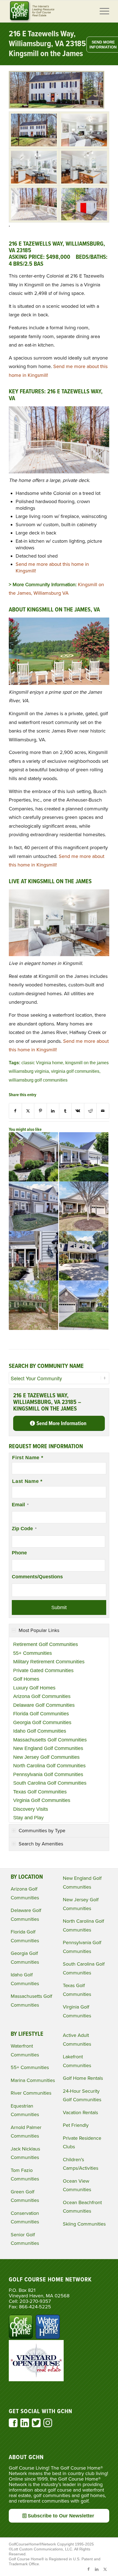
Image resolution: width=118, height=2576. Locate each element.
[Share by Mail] (103, 1111)
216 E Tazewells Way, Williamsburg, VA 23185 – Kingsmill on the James (50, 44)
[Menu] (102, 11)
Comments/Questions (37, 1577)
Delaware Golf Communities (44, 1705)
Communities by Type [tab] (42, 1831)
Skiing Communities (84, 2224)
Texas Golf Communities (40, 1792)
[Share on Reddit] (90, 1111)
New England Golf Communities (48, 1748)
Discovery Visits (31, 1809)
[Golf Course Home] (49, 11)
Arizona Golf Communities (42, 1696)
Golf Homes (26, 1679)
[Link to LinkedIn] (97, 2569)
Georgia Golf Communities (42, 1722)
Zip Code (24, 1529)
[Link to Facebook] (89, 2569)
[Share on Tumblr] (65, 1111)
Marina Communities (33, 2080)
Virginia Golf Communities (42, 1800)
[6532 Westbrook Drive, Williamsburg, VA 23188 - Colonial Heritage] (84, 1157)
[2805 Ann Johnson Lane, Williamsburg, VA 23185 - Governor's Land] (84, 1256)
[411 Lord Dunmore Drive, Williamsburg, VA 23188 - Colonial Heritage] (33, 1206)
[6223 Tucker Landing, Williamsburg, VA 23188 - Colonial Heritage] (33, 1256)
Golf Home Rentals (83, 2078)
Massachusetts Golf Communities (50, 1740)
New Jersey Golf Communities (46, 1757)
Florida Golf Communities (41, 1714)
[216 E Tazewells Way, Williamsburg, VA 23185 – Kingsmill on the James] (57, 107)
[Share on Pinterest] (40, 1111)
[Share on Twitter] (28, 1111)
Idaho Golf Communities (40, 1731)
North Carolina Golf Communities (49, 1766)
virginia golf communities (75, 1071)
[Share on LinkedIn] (53, 1111)
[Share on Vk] (78, 1111)
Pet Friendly (76, 2125)
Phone (19, 1553)
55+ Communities (33, 1653)
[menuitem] (102, 11)
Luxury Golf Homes (34, 1688)
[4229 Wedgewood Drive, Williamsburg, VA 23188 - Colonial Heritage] (84, 1305)
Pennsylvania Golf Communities (48, 1774)
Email (20, 1505)
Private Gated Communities (43, 1670)
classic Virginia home (42, 1063)
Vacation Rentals (80, 2113)
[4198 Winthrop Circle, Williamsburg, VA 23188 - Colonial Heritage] (84, 1206)
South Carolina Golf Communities (50, 1783)
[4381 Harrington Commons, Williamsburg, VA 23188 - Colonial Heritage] (33, 1157)
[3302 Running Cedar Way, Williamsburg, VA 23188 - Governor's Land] (33, 1305)
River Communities (31, 2093)
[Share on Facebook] (15, 1111)
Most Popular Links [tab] (39, 1630)
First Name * (28, 1458)
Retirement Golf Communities (46, 1644)
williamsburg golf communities (38, 1080)
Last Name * (27, 1481)
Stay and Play (28, 1818)
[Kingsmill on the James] (34, 130)
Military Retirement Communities (49, 1662)
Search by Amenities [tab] (41, 1844)
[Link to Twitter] (105, 2569)
